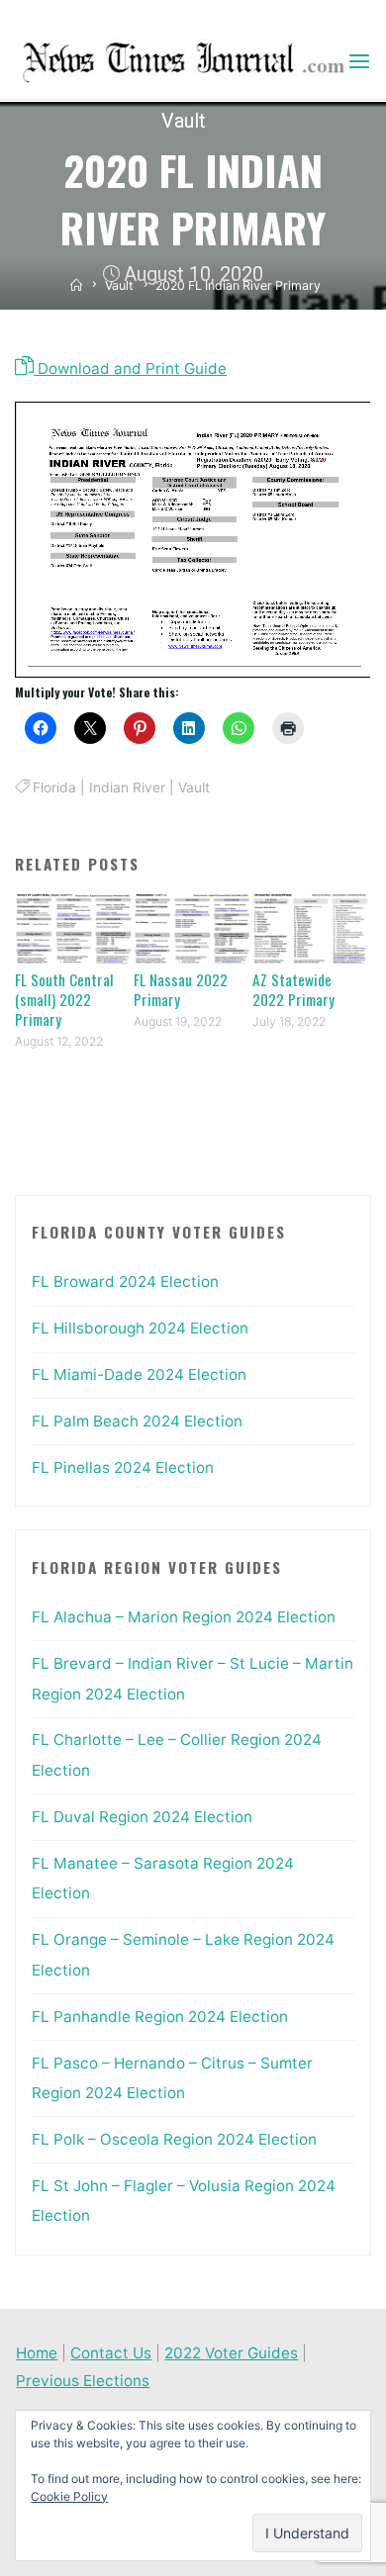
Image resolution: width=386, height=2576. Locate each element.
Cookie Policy (69, 2496)
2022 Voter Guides (231, 2353)
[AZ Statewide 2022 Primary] (312, 927)
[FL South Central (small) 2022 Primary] (74, 927)
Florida (54, 787)
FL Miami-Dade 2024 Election (139, 1375)
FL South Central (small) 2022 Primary (64, 999)
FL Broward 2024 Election (125, 1282)
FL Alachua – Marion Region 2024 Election (184, 1617)
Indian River (127, 787)
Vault (184, 121)
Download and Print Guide (130, 368)
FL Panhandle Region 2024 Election (160, 2017)
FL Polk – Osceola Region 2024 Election (174, 2139)
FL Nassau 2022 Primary (181, 989)
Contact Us (111, 2353)
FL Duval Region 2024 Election (142, 1817)
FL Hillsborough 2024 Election (140, 1328)
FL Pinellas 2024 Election (123, 1468)
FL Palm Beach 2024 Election (137, 1421)
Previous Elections (83, 2381)
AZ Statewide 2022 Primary (293, 989)
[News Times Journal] (181, 61)
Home (37, 2353)
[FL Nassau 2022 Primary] (193, 927)
